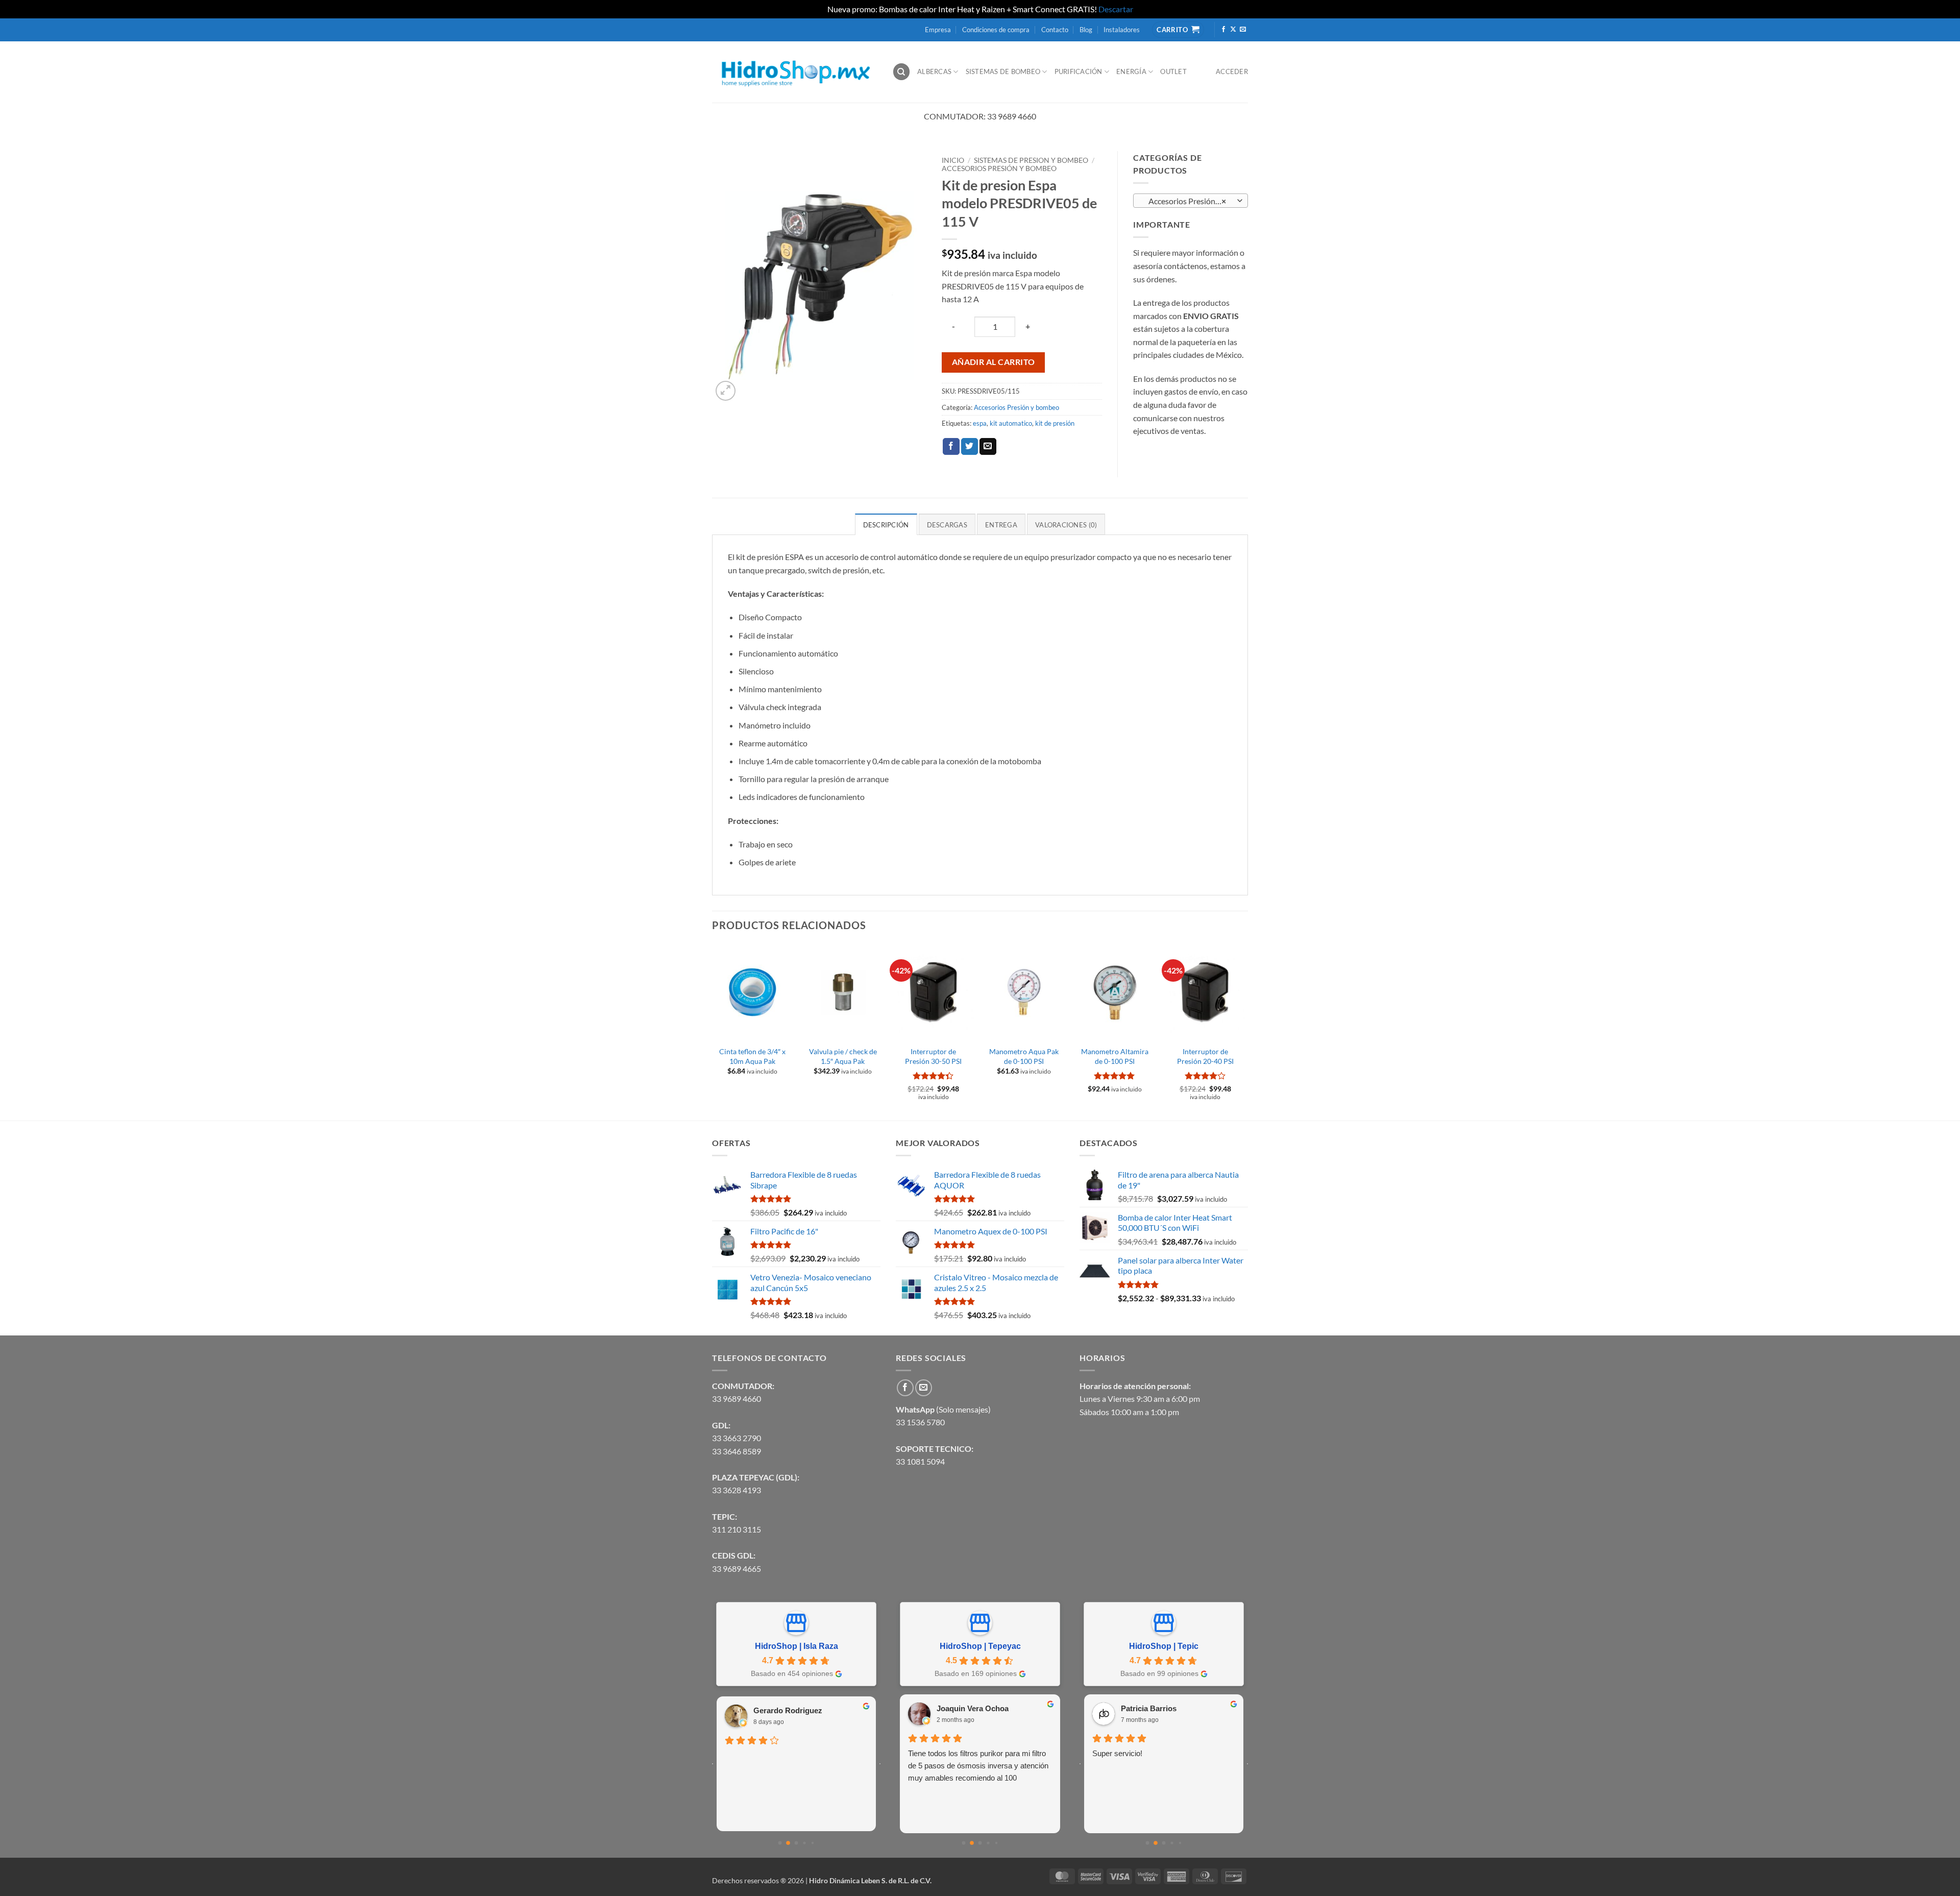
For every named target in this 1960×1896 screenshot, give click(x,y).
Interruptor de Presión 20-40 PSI (1205, 1056)
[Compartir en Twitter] (970, 447)
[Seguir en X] (1233, 30)
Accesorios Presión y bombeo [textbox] (1190, 201)
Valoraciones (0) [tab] (1066, 525)
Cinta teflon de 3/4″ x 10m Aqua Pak (752, 1056)
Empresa (938, 30)
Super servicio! (1117, 1753)
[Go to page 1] (788, 1843)
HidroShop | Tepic (1164, 1646)
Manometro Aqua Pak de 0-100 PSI (1024, 1056)
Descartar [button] (1116, 9)
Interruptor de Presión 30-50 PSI (933, 1056)
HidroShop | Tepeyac (980, 1646)
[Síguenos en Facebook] (1223, 30)
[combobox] (1191, 201)
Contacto (1055, 30)
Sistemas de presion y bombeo (1031, 160)
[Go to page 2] (797, 1843)
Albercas (934, 71)
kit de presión (1055, 423)
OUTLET (1173, 71)
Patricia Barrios (1149, 1708)
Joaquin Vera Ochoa (973, 1708)
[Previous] (713, 1031)
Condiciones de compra (996, 30)
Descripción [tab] (886, 525)
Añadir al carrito (994, 362)
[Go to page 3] (804, 1843)
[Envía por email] (988, 447)
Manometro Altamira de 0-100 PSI (1115, 1056)
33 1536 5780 (920, 1422)
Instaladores (1122, 30)
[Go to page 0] (780, 1843)
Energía (1131, 71)
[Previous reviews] (713, 1764)
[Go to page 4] (813, 1843)
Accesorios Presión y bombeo (999, 168)
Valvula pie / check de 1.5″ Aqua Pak (843, 1056)
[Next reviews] (880, 1764)
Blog (1086, 30)
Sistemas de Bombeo (1003, 71)
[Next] (1245, 1031)
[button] (726, 391)
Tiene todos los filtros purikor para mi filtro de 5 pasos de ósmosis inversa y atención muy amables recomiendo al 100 (978, 1766)
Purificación (1079, 71)
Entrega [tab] (1001, 525)
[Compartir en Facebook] (951, 447)
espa (980, 423)
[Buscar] (901, 72)
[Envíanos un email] (1243, 30)
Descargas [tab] (947, 525)
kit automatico (1011, 423)
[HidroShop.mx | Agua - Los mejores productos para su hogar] (794, 72)
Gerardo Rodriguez (788, 1710)
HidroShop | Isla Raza (797, 1646)
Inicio (953, 160)
